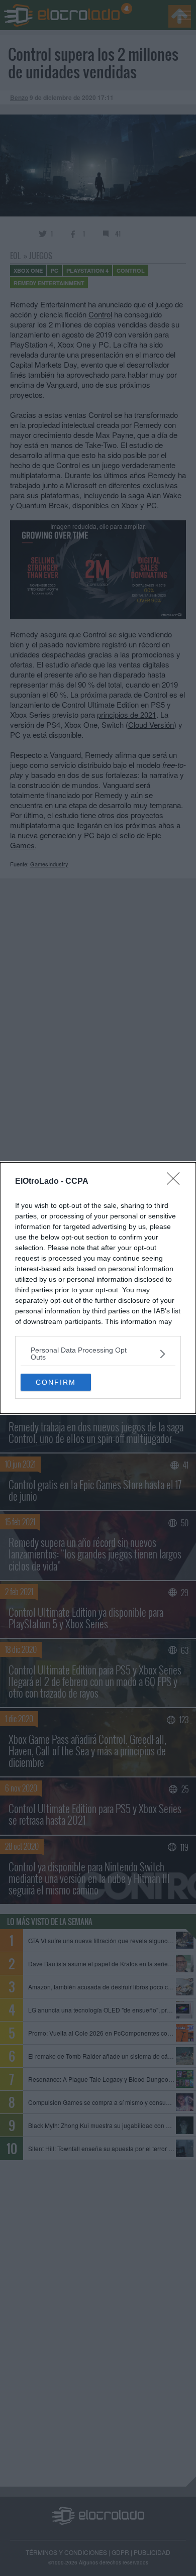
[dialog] (98, 1288)
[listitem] (98, 1354)
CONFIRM (56, 1382)
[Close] (176, 1182)
